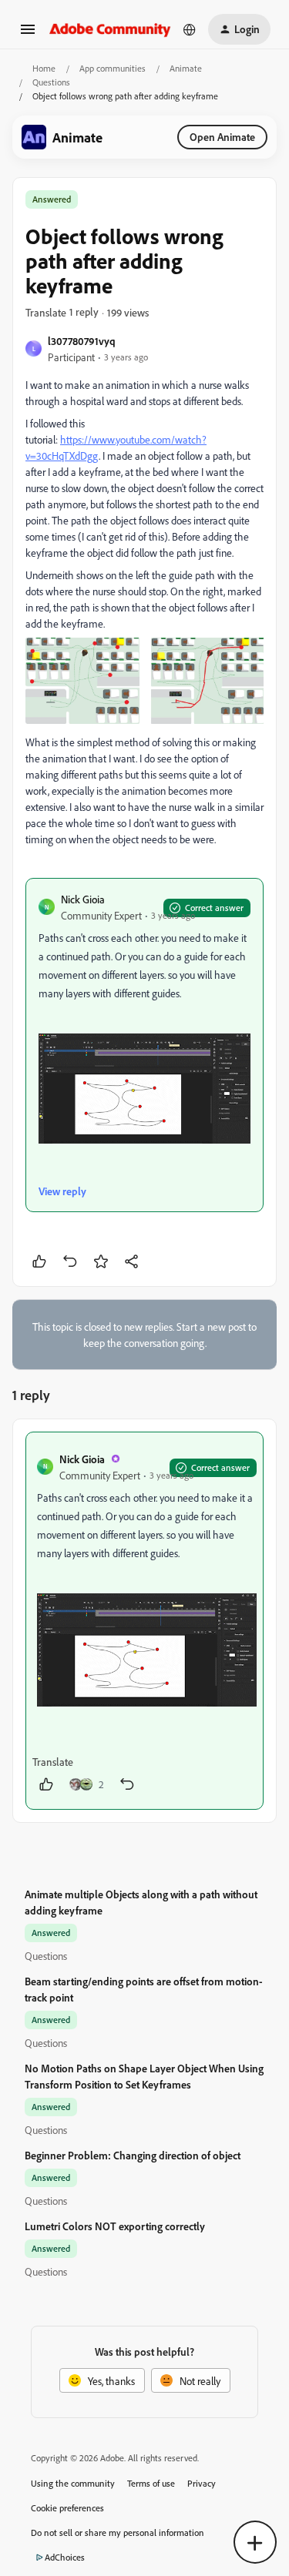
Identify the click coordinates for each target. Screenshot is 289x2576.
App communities (113, 68)
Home (44, 68)
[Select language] (190, 29)
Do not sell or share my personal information (118, 2532)
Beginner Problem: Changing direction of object (133, 2155)
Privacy (202, 2483)
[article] (144, 1621)
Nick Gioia (83, 899)
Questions (51, 82)
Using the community (73, 2483)
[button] (28, 34)
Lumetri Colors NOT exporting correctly (115, 2226)
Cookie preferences (67, 2508)
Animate (186, 68)
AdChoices (65, 2557)
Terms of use (151, 2483)
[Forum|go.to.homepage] (110, 29)
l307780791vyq (82, 341)
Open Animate (222, 137)
